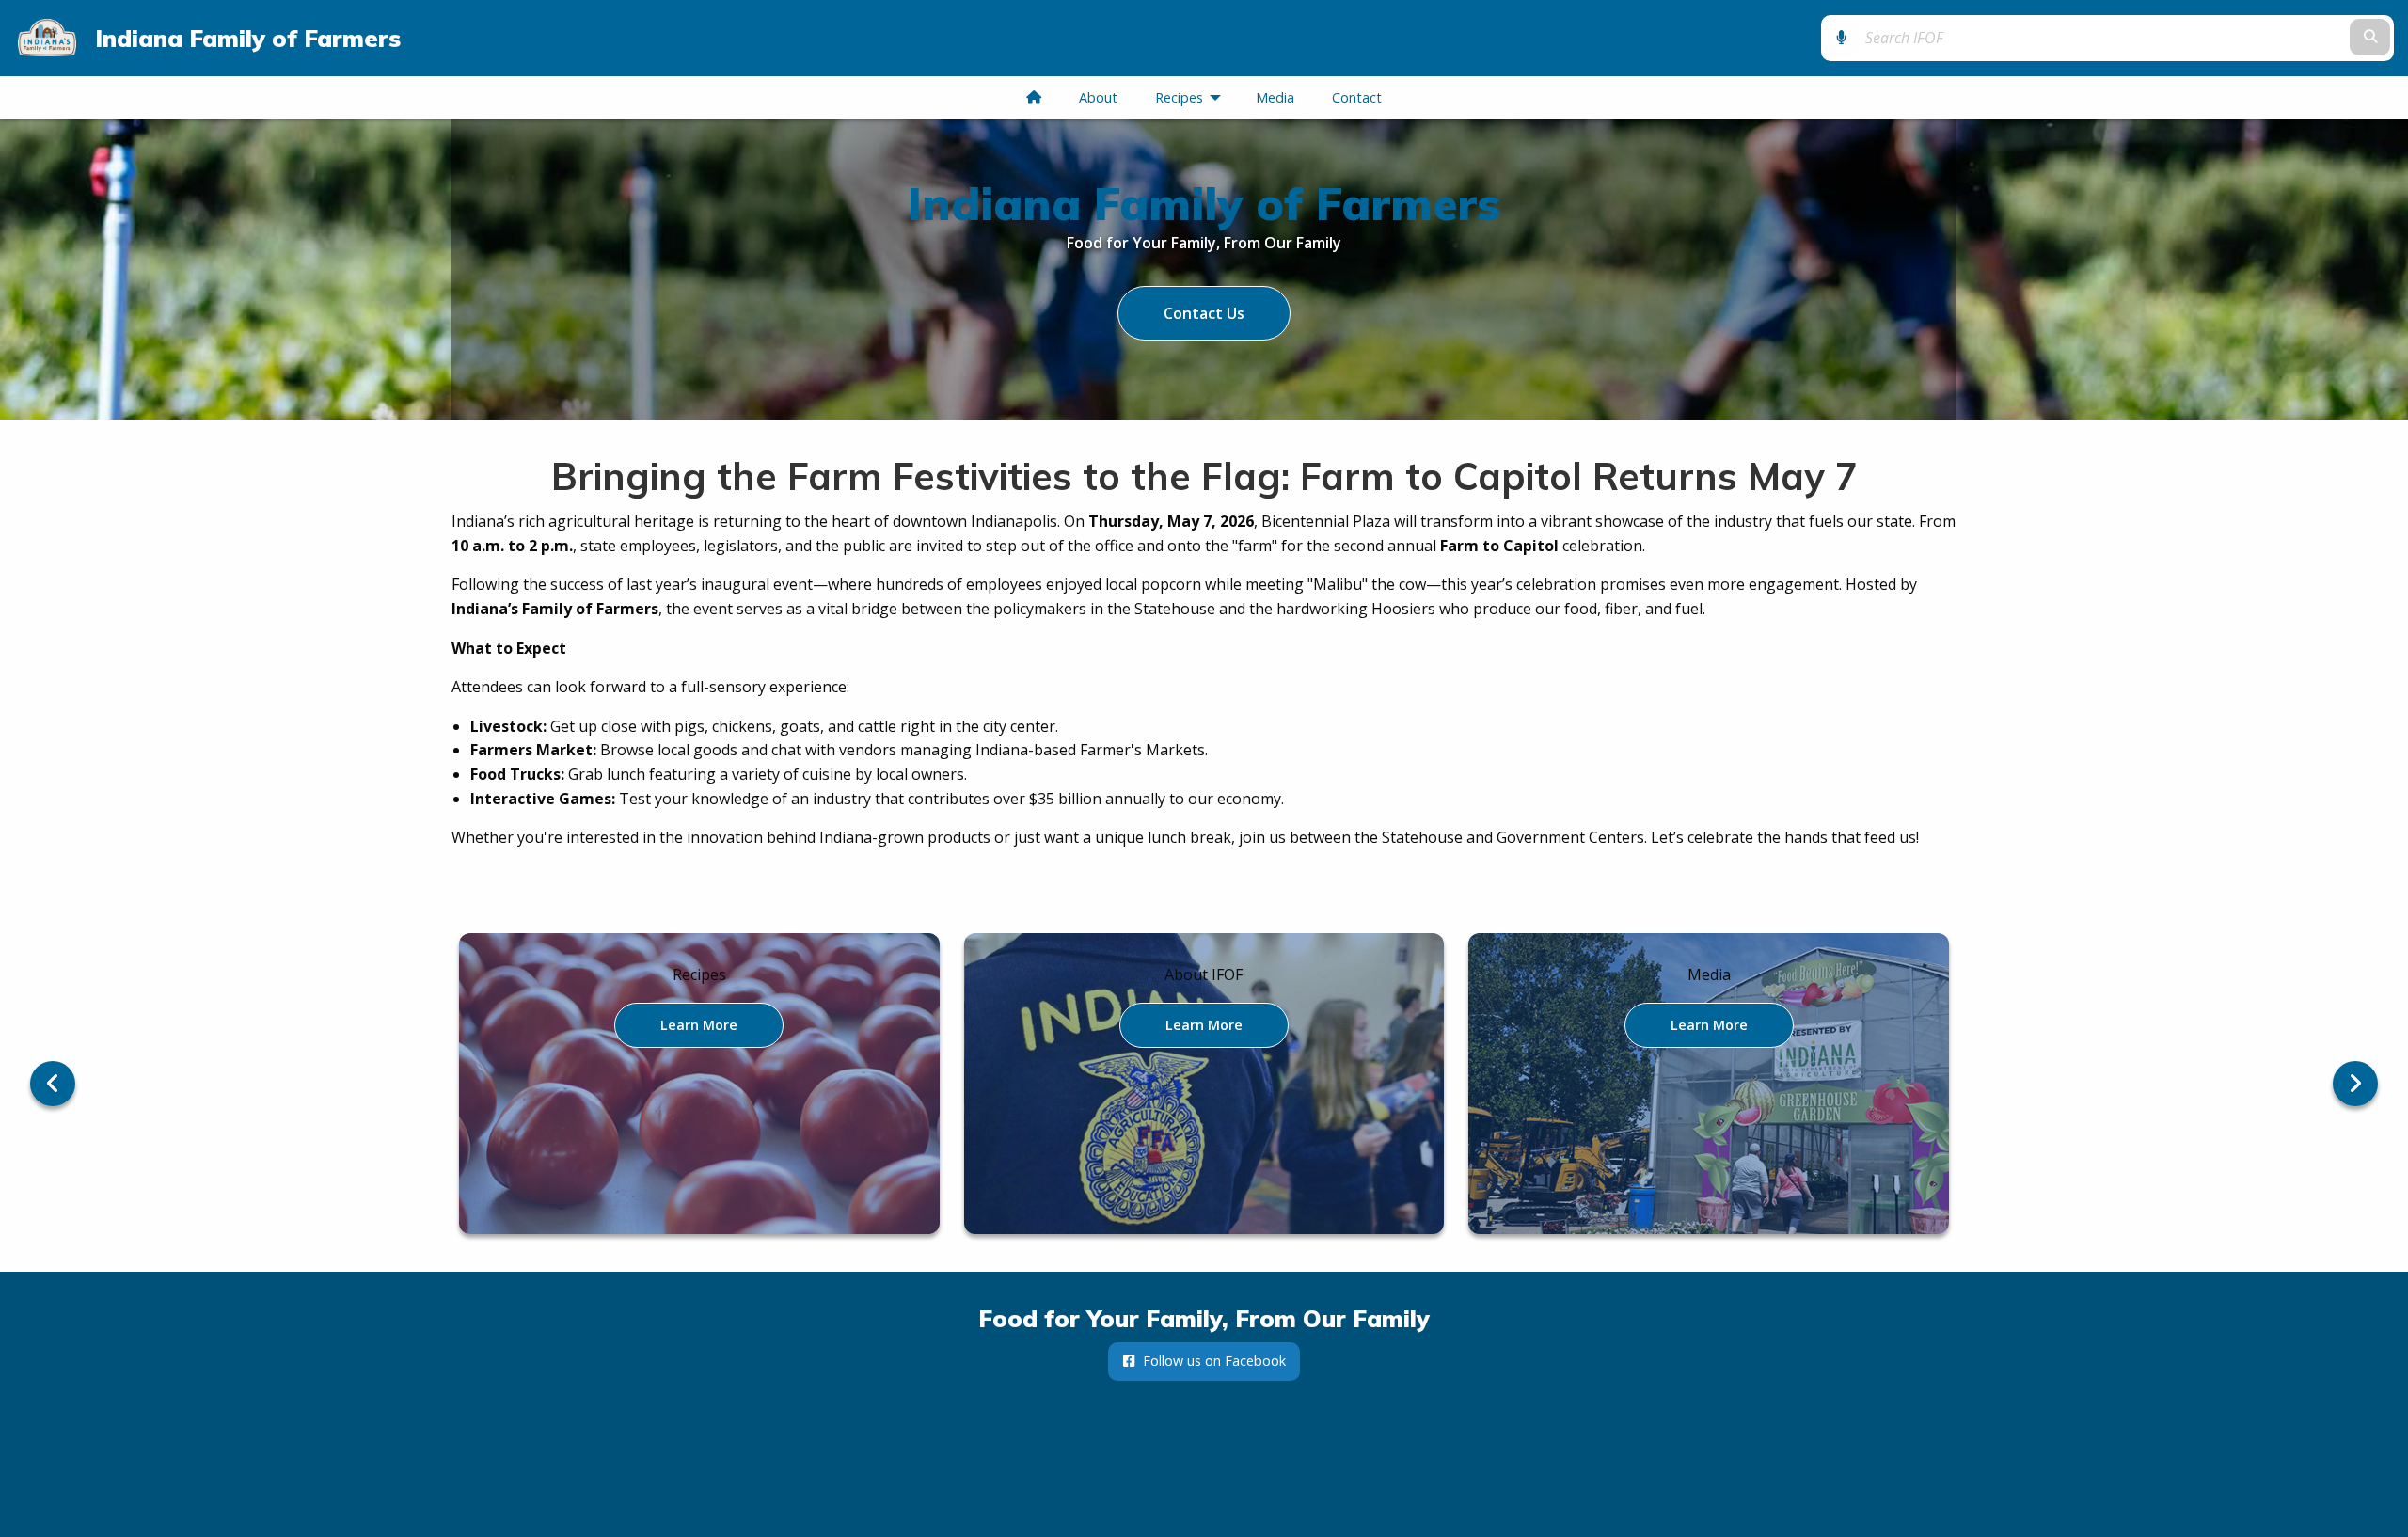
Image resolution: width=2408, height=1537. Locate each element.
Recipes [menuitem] (1192, 97)
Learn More (699, 1024)
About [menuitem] (1098, 97)
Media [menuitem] (1275, 97)
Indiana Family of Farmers (248, 38)
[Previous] (53, 1084)
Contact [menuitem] (1357, 97)
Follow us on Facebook (1211, 1361)
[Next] (2355, 1084)
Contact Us (1204, 313)
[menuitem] (1034, 98)
